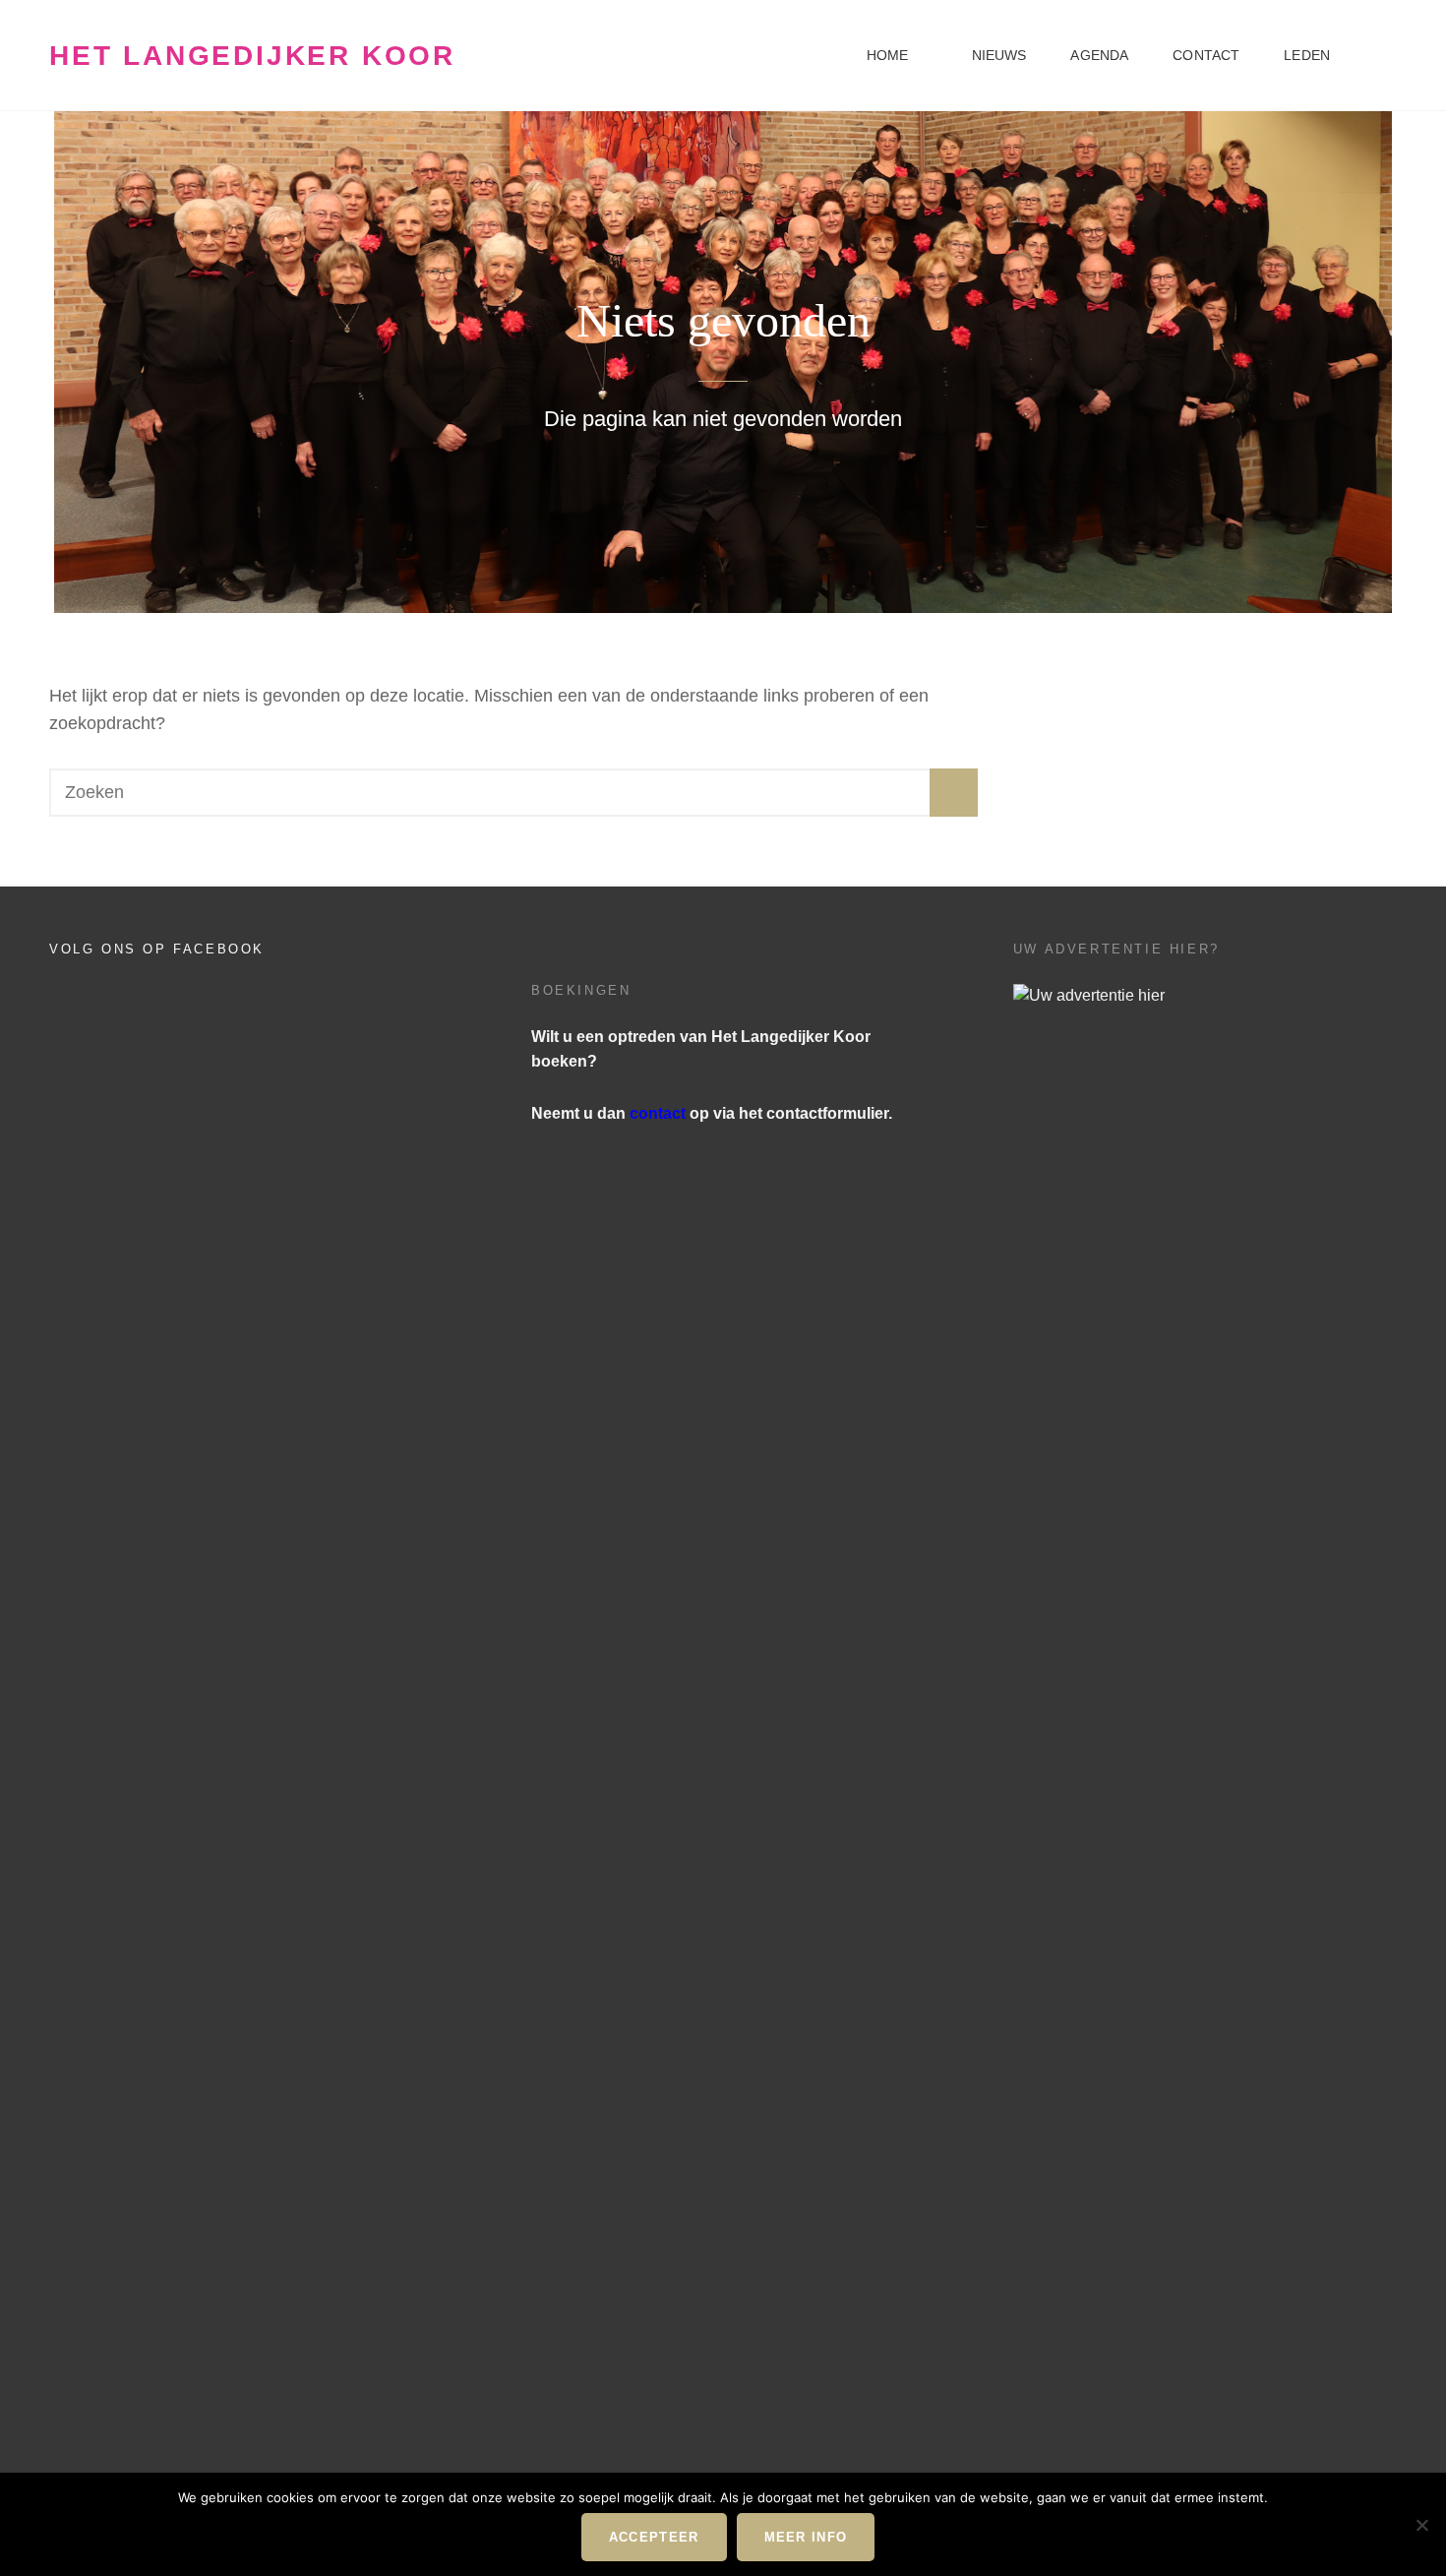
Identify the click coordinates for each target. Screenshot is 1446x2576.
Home (888, 55)
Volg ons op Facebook (157, 949)
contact (658, 1113)
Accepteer (654, 2537)
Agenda (1099, 55)
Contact (1206, 55)
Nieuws (999, 55)
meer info (806, 2537)
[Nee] (1421, 2525)
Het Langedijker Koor (252, 56)
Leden (1307, 55)
